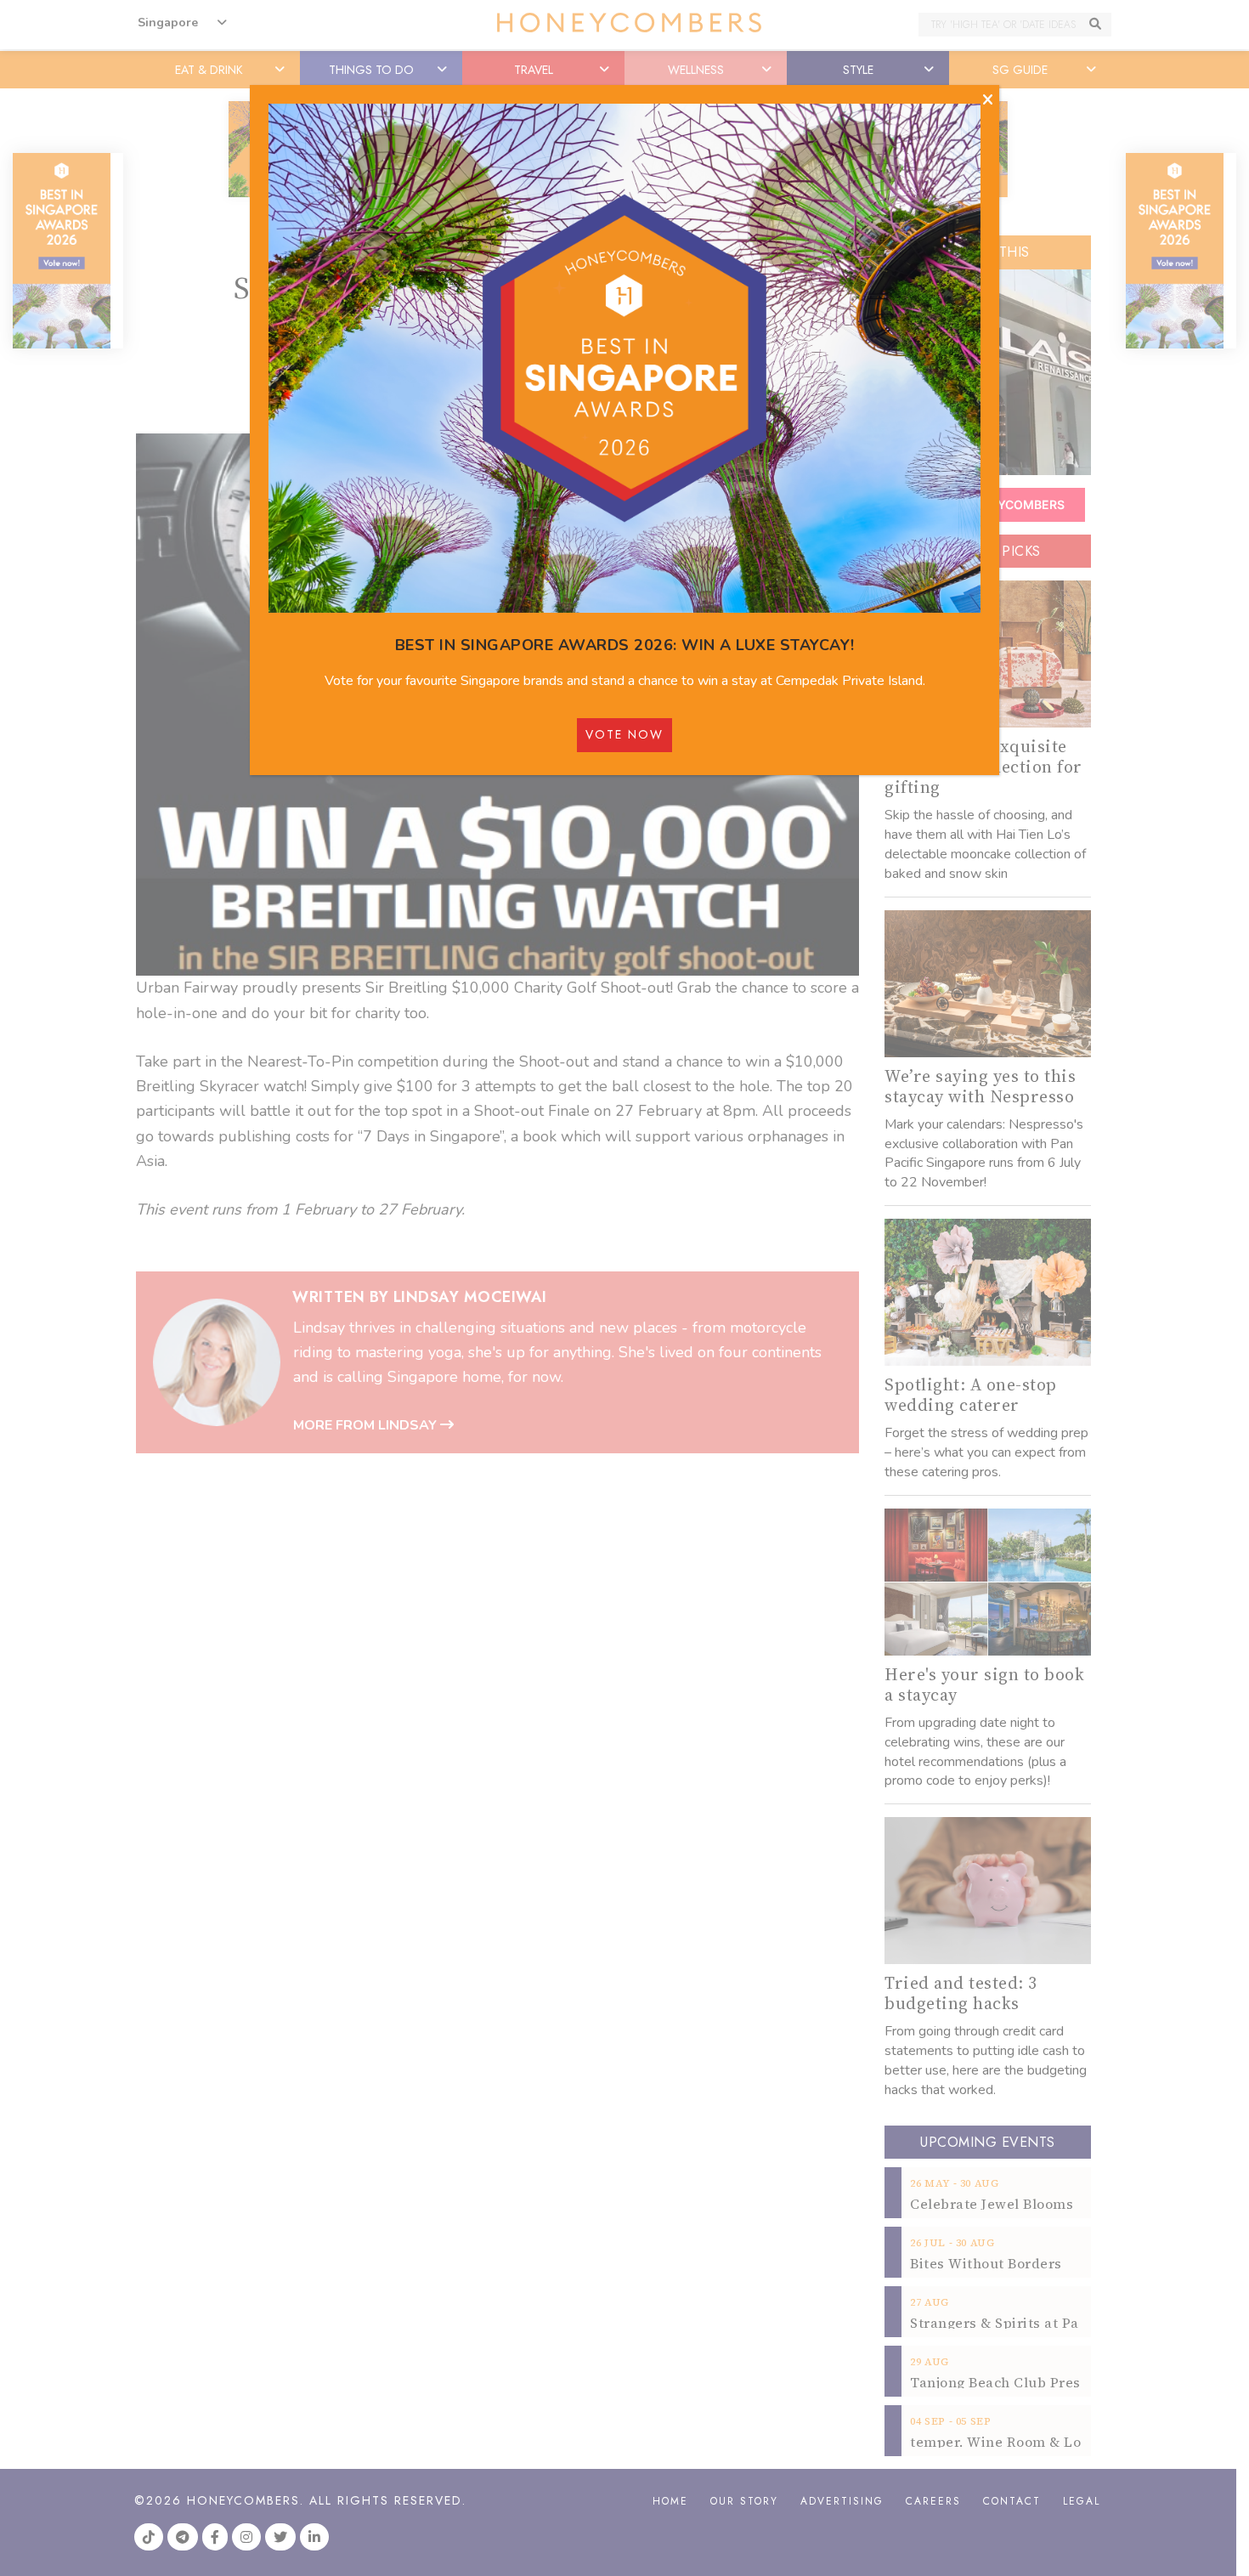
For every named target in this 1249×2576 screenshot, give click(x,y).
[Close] (988, 100)
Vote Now (624, 734)
